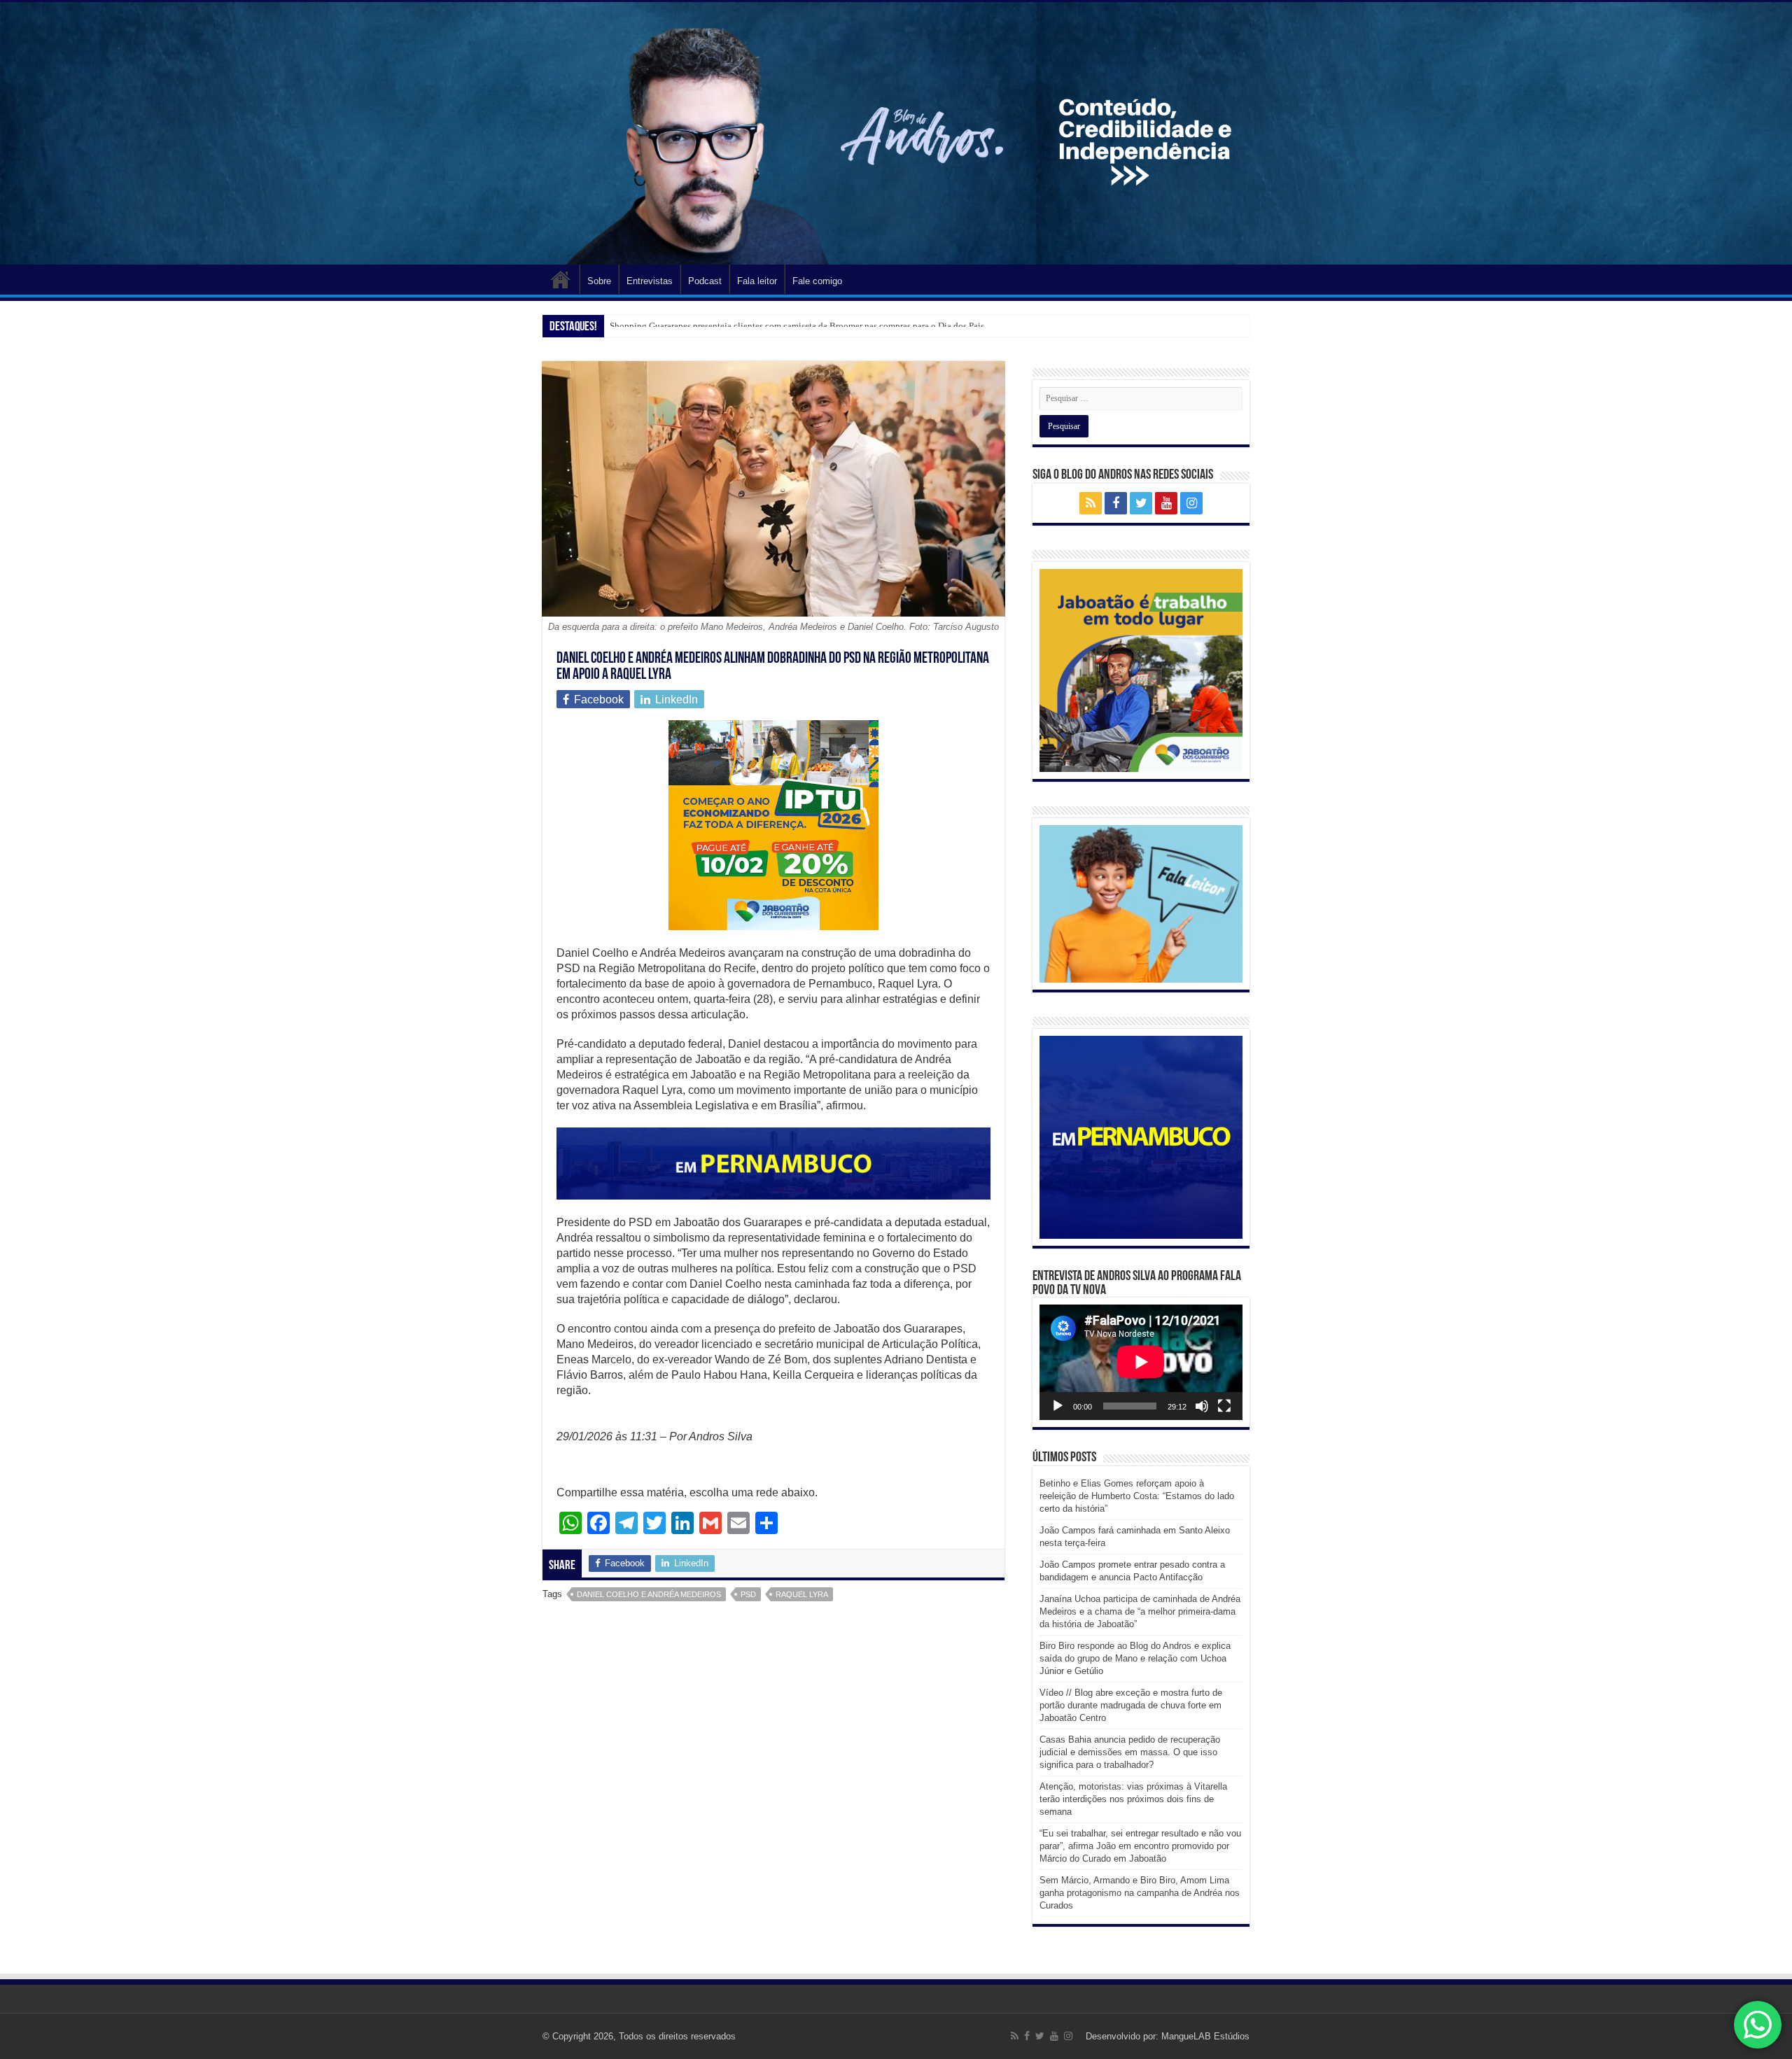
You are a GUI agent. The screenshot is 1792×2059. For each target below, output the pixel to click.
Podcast (705, 281)
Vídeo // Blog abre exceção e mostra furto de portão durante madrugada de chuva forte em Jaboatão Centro (1131, 1705)
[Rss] (1091, 503)
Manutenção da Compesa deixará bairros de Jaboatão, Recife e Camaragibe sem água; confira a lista (798, 326)
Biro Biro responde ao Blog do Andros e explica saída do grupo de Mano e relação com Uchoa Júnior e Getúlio (1135, 1658)
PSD (748, 1594)
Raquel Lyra (802, 1594)
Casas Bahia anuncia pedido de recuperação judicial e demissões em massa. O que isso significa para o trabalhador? (1130, 1752)
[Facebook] (1116, 503)
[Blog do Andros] (896, 133)
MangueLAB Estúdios (1205, 2036)
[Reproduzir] (1058, 1406)
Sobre (599, 281)
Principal (561, 279)
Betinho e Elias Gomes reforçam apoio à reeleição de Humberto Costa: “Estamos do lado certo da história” (1137, 1496)
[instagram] (1191, 503)
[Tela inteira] (1224, 1406)
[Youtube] (1166, 503)
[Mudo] (1202, 1406)
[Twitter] (1141, 503)
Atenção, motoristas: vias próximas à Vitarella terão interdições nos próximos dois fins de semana (1133, 1799)
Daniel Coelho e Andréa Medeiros (649, 1594)
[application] (1141, 1362)
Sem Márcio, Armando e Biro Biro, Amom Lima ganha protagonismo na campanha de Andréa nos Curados (1140, 1893)
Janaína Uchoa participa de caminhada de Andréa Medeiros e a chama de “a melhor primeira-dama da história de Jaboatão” (1140, 1611)
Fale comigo (817, 281)
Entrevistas (650, 281)
